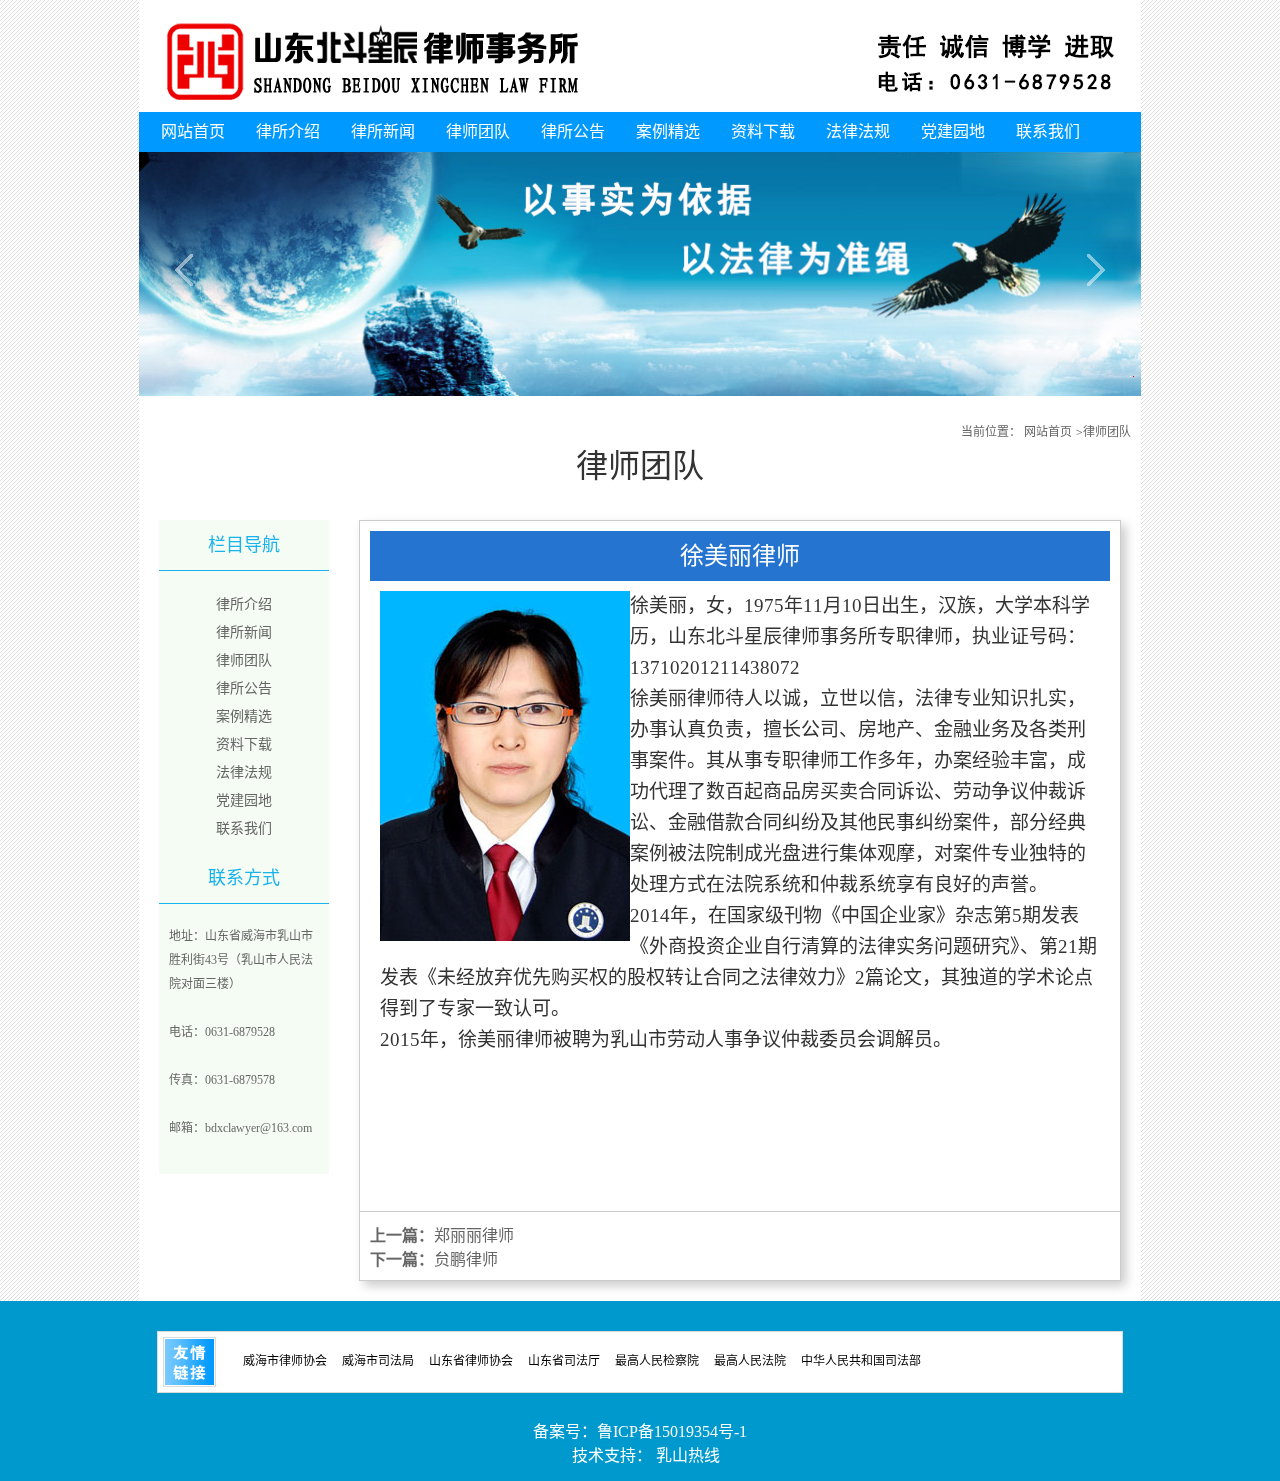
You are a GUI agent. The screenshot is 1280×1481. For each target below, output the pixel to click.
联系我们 (1048, 131)
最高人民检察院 (657, 1360)
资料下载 (763, 131)
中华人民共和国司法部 (861, 1360)
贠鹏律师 (466, 1259)
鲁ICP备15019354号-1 (672, 1431)
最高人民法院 (750, 1360)
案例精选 (668, 131)
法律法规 (858, 131)
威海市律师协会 (285, 1360)
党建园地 (953, 131)
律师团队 (478, 131)
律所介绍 (288, 131)
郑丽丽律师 (474, 1235)
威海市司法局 (378, 1360)
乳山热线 (688, 1455)
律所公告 (573, 131)
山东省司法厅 (564, 1360)
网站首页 (193, 131)
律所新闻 (383, 131)
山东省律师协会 (471, 1360)
